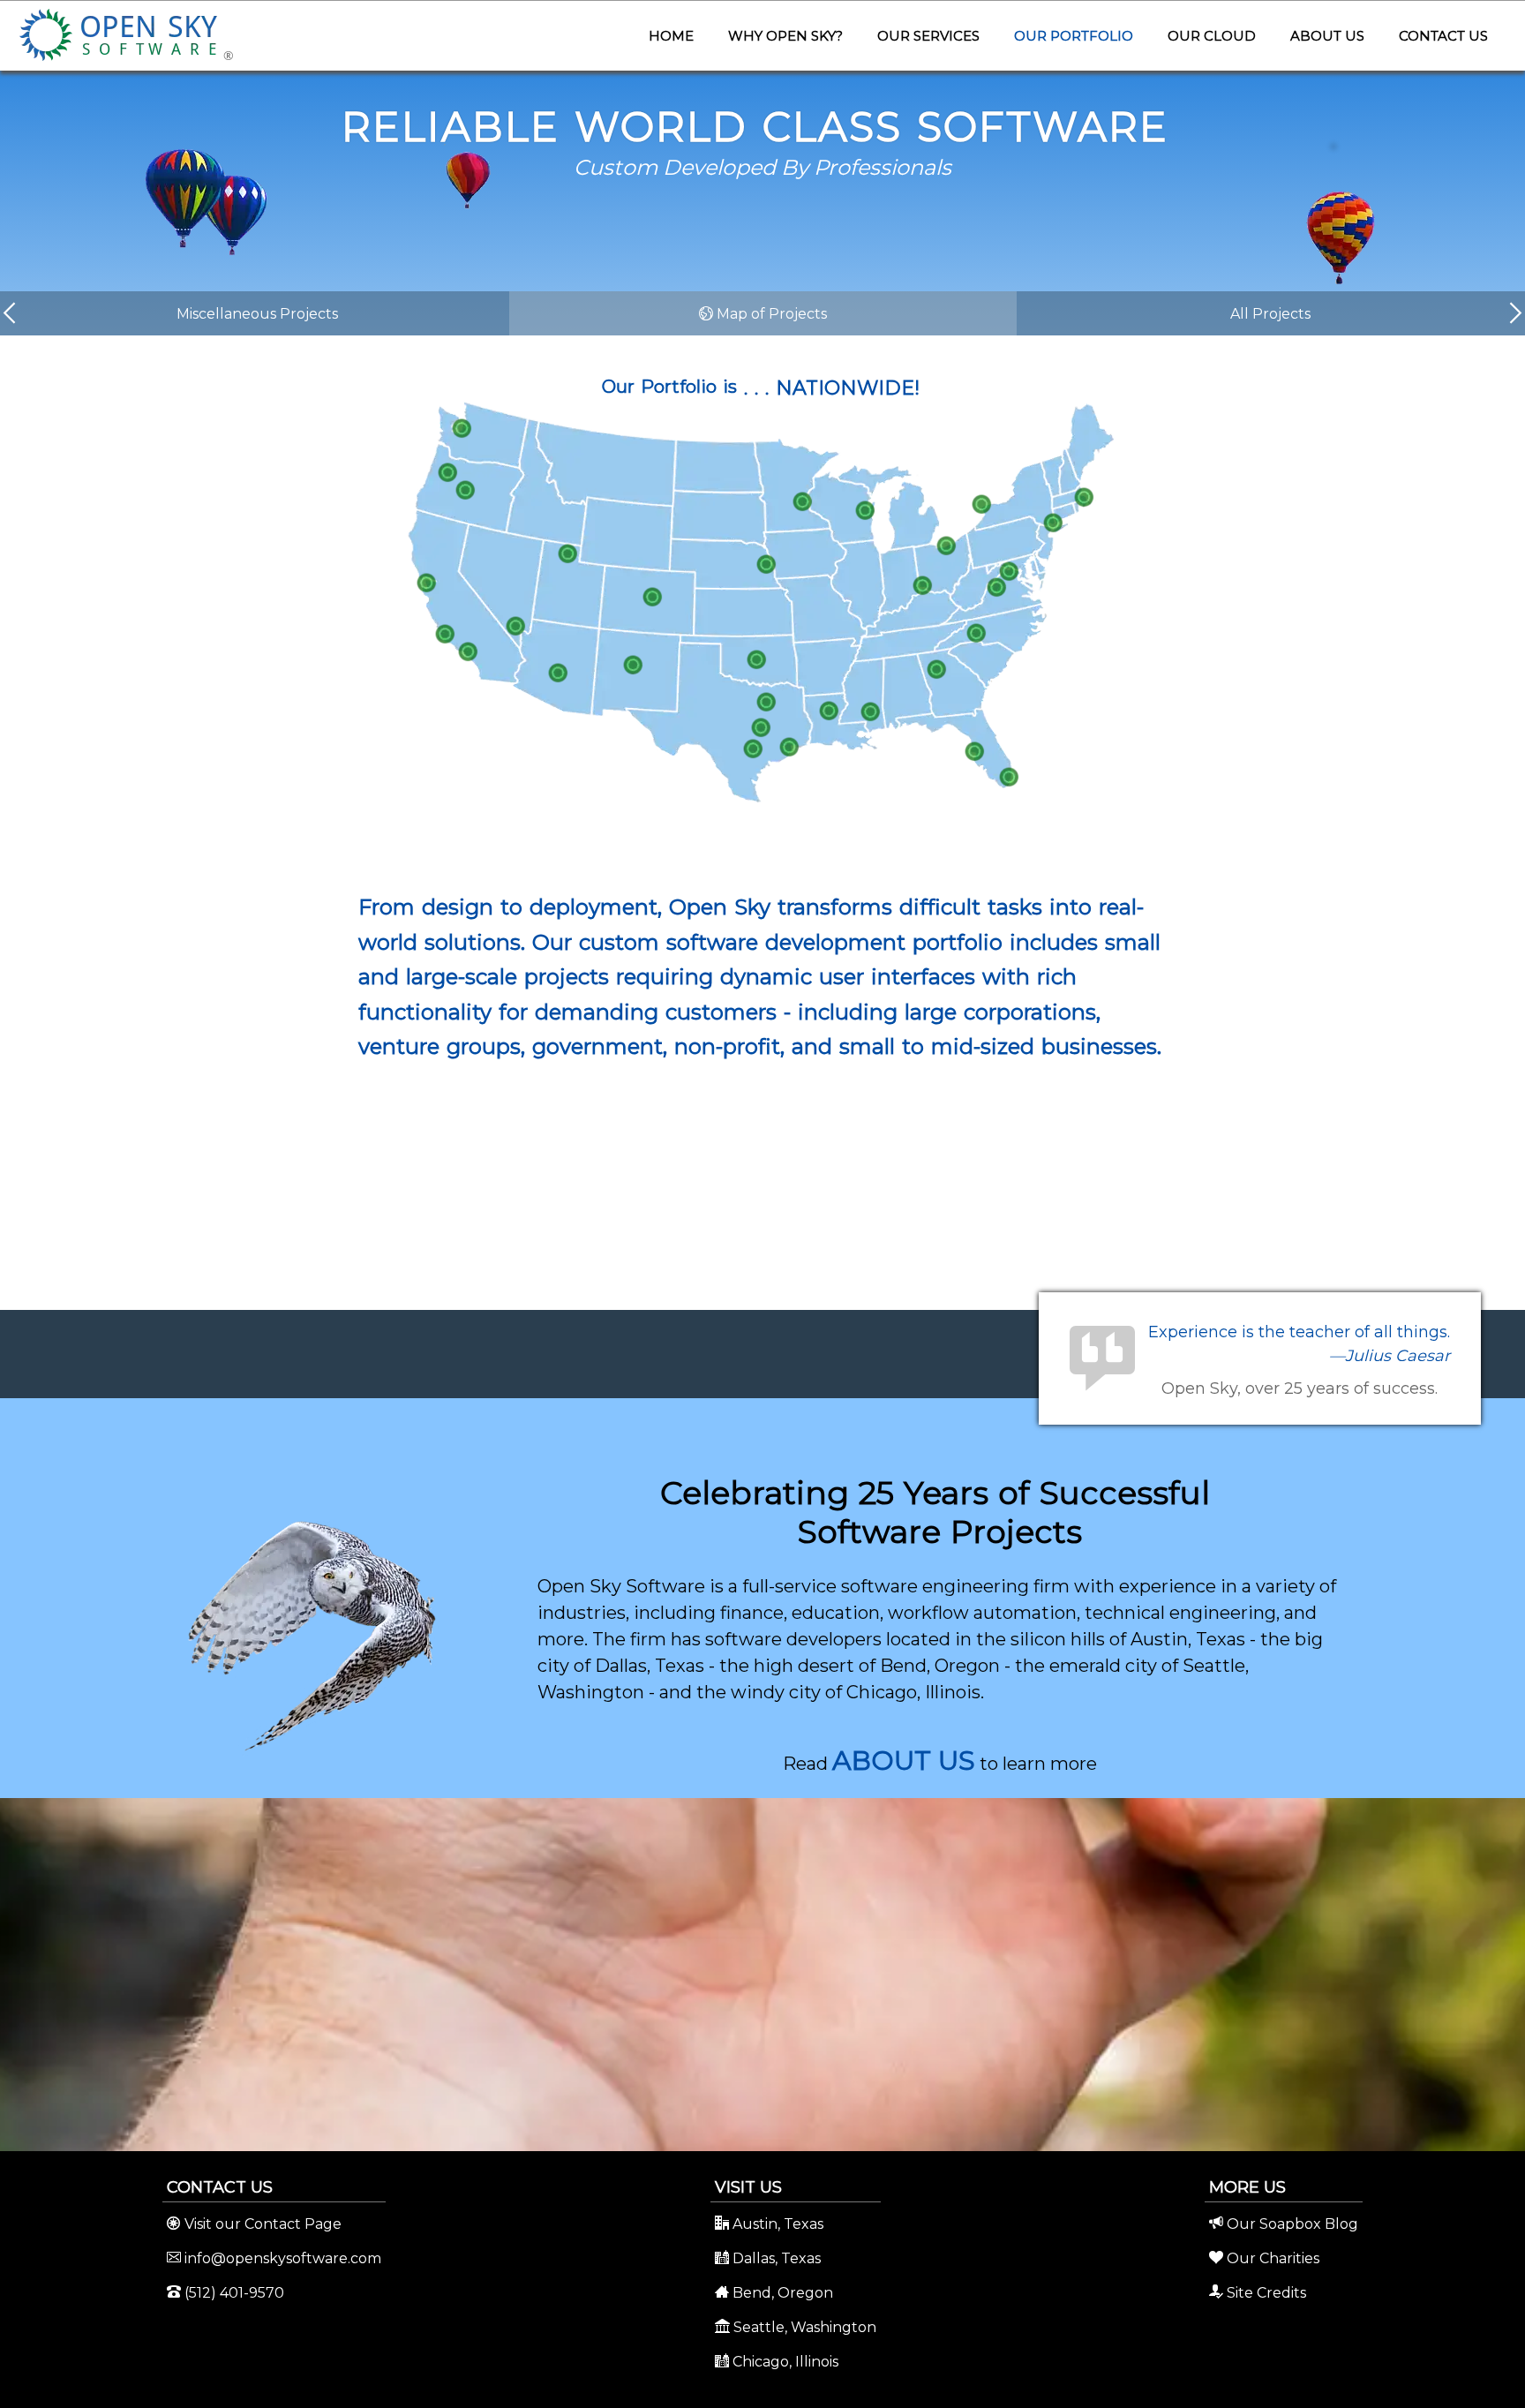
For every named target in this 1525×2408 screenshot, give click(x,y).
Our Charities (1271, 2258)
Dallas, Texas (775, 2258)
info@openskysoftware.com (281, 2258)
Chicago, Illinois (784, 2362)
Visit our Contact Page (261, 2224)
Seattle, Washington (803, 2327)
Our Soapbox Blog (1291, 2224)
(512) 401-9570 (233, 2293)
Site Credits (1265, 2293)
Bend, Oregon (781, 2293)
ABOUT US (904, 1761)
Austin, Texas (776, 2224)
